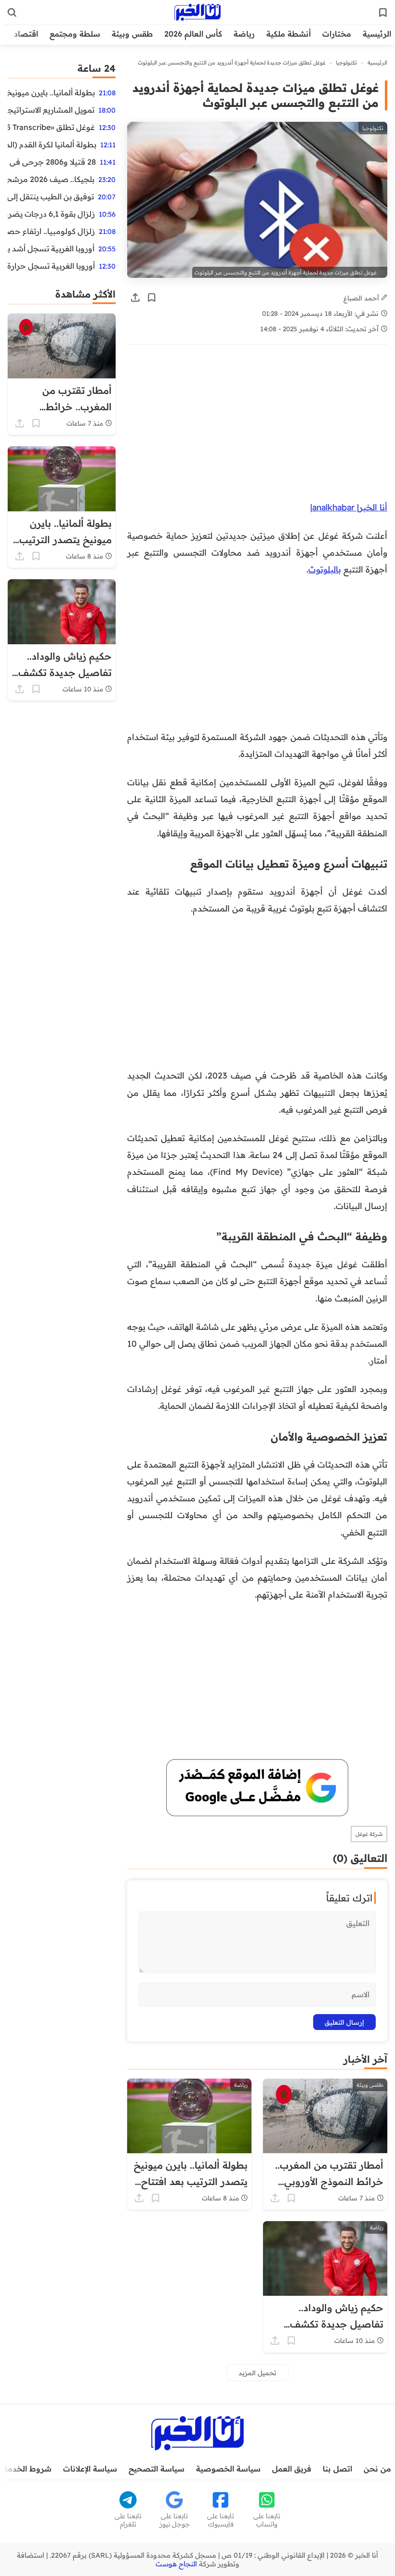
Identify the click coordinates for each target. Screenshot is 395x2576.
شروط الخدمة (27, 2469)
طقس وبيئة (132, 34)
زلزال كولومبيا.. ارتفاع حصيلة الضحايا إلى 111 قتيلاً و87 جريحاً (51, 231)
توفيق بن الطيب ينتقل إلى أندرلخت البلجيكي (51, 196)
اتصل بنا (337, 2469)
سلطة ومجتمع (75, 34)
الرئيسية (377, 34)
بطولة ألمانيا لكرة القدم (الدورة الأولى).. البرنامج (52, 144)
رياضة (244, 34)
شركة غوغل (369, 1834)
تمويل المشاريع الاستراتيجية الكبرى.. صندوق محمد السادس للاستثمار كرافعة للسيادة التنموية (51, 110)
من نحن (377, 2469)
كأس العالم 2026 (193, 34)
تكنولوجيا (346, 63)
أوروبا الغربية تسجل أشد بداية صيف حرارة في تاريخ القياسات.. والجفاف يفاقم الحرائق (51, 248)
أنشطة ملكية (289, 34)
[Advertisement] (257, 428)
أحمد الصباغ (362, 298)
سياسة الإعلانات (90, 2469)
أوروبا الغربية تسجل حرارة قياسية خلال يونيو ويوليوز (51, 266)
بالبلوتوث (325, 569)
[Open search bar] (12, 13)
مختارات (337, 34)
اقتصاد (26, 34)
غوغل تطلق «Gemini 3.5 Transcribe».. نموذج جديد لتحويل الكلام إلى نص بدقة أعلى (51, 127)
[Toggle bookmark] (152, 298)
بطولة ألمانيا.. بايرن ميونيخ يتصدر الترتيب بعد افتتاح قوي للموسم (51, 92)
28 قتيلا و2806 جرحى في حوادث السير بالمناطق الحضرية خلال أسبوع (52, 162)
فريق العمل (292, 2469)
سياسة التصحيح (157, 2469)
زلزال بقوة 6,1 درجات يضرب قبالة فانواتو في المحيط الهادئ (51, 214)
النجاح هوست (176, 2564)
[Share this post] (135, 298)
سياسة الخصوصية (228, 2469)
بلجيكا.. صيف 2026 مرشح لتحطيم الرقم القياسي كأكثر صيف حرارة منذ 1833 (51, 179)
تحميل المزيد (257, 2373)
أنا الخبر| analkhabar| (349, 507)
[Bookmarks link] (383, 13)
